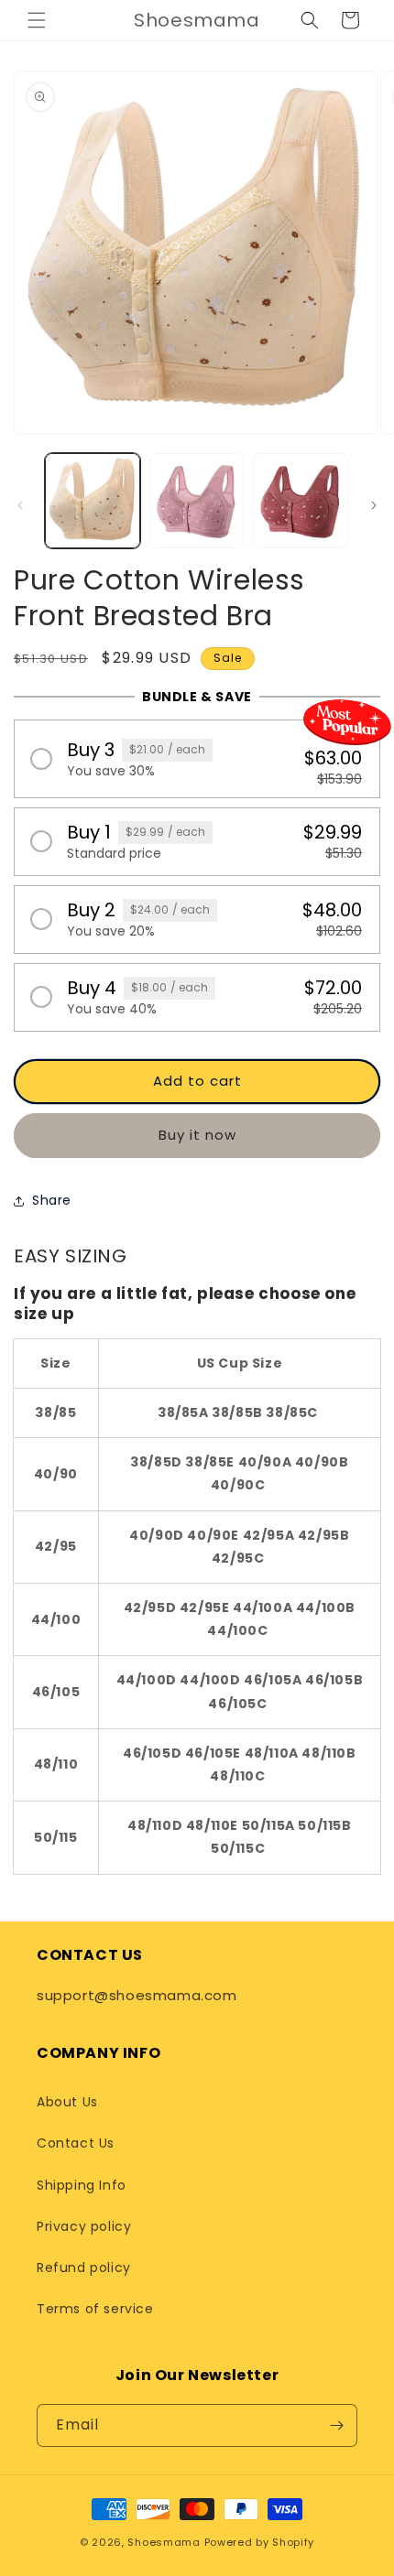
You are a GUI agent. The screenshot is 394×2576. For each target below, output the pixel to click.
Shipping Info (82, 2185)
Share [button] (52, 1200)
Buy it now (197, 1135)
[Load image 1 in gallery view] (93, 501)
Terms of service (95, 2309)
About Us (67, 2102)
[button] (37, 20)
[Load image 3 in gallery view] (301, 501)
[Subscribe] (336, 2425)
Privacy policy (84, 2226)
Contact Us (76, 2143)
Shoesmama (164, 2542)
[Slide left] (20, 505)
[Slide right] (374, 505)
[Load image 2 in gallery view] (197, 501)
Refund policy (84, 2268)
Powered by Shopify (260, 2542)
